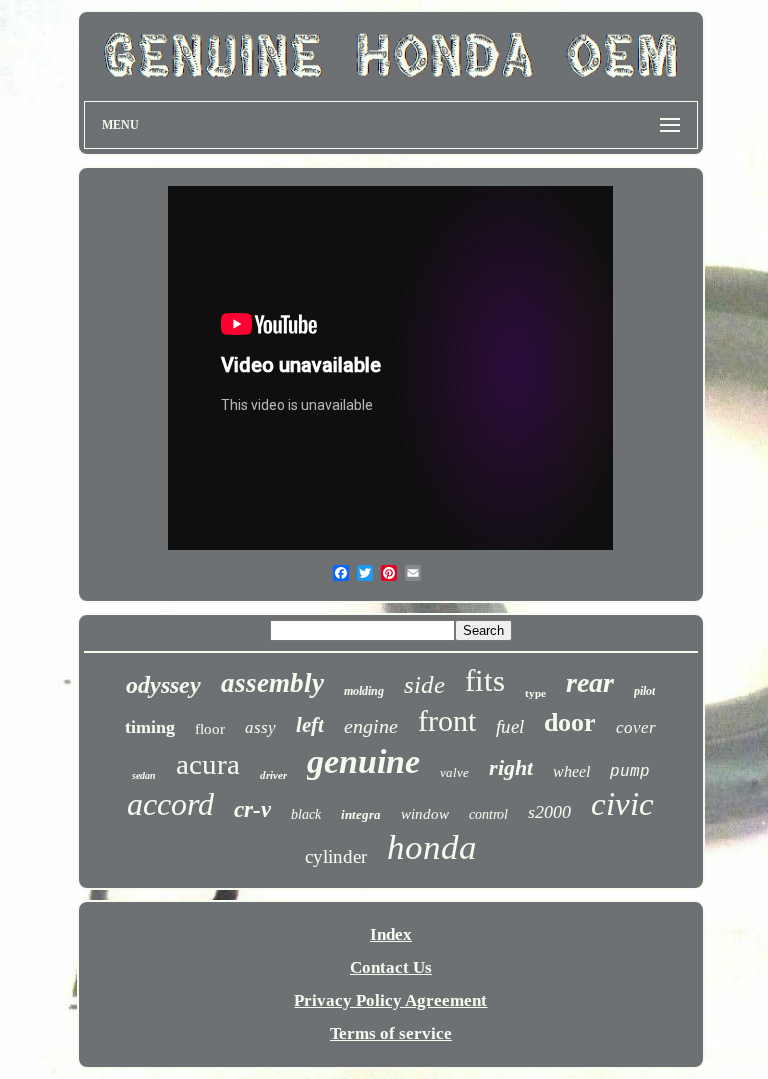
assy (260, 727)
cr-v (252, 809)
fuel (510, 726)
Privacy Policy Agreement (390, 1000)
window (425, 814)
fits (485, 680)
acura (208, 764)
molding (364, 691)
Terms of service (391, 1033)
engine (371, 726)
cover (636, 727)
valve (454, 772)
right (511, 767)
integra (361, 814)
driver (273, 775)
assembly (272, 683)
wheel (571, 771)
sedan (144, 775)
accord (170, 804)
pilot (644, 691)
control (488, 814)
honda (432, 847)
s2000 (549, 812)
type (535, 693)
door (570, 722)
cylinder (336, 856)
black (306, 814)
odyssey (163, 685)
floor (210, 729)
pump (630, 772)
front (447, 720)
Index (391, 934)
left (310, 725)
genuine (363, 761)
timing (150, 727)
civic (622, 804)
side (424, 684)
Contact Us (391, 967)
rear (590, 682)
